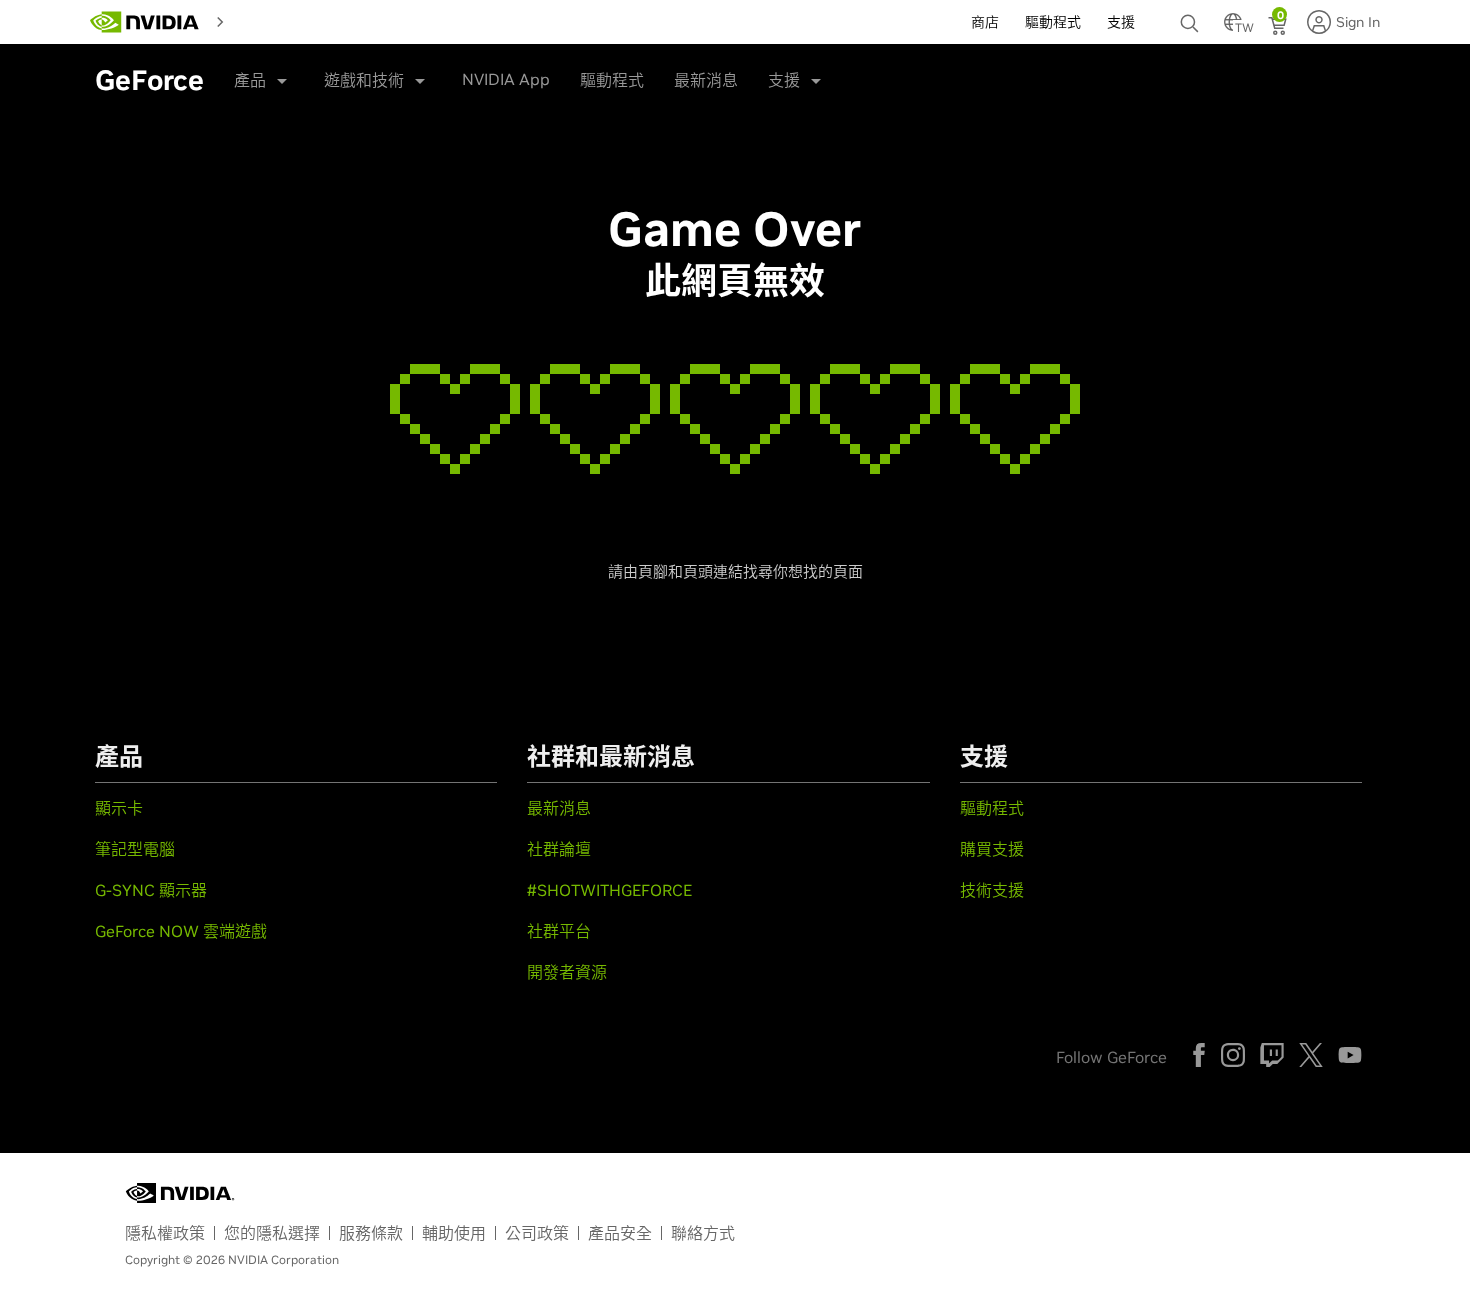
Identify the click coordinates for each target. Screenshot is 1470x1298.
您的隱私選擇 (272, 1233)
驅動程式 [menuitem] (1053, 22)
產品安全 (620, 1233)
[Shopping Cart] (1279, 28)
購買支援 (992, 849)
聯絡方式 (703, 1233)
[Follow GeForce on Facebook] (1199, 1055)
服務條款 (371, 1233)
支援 (784, 80)
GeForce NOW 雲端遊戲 (181, 931)
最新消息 (706, 80)
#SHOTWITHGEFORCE (609, 890)
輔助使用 (454, 1233)
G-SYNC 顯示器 (151, 890)
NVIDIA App (506, 79)
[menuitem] (251, 20)
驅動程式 (612, 80)
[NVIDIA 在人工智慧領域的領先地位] (145, 22)
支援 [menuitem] (1121, 22)
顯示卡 (119, 808)
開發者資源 (567, 972)
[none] (1192, 14)
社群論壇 (559, 849)
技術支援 (992, 890)
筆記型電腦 (135, 849)
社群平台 (559, 931)
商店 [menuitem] (985, 22)
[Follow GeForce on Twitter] (1311, 1055)
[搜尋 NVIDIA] (1192, 18)
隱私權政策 (165, 1233)
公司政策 (537, 1233)
